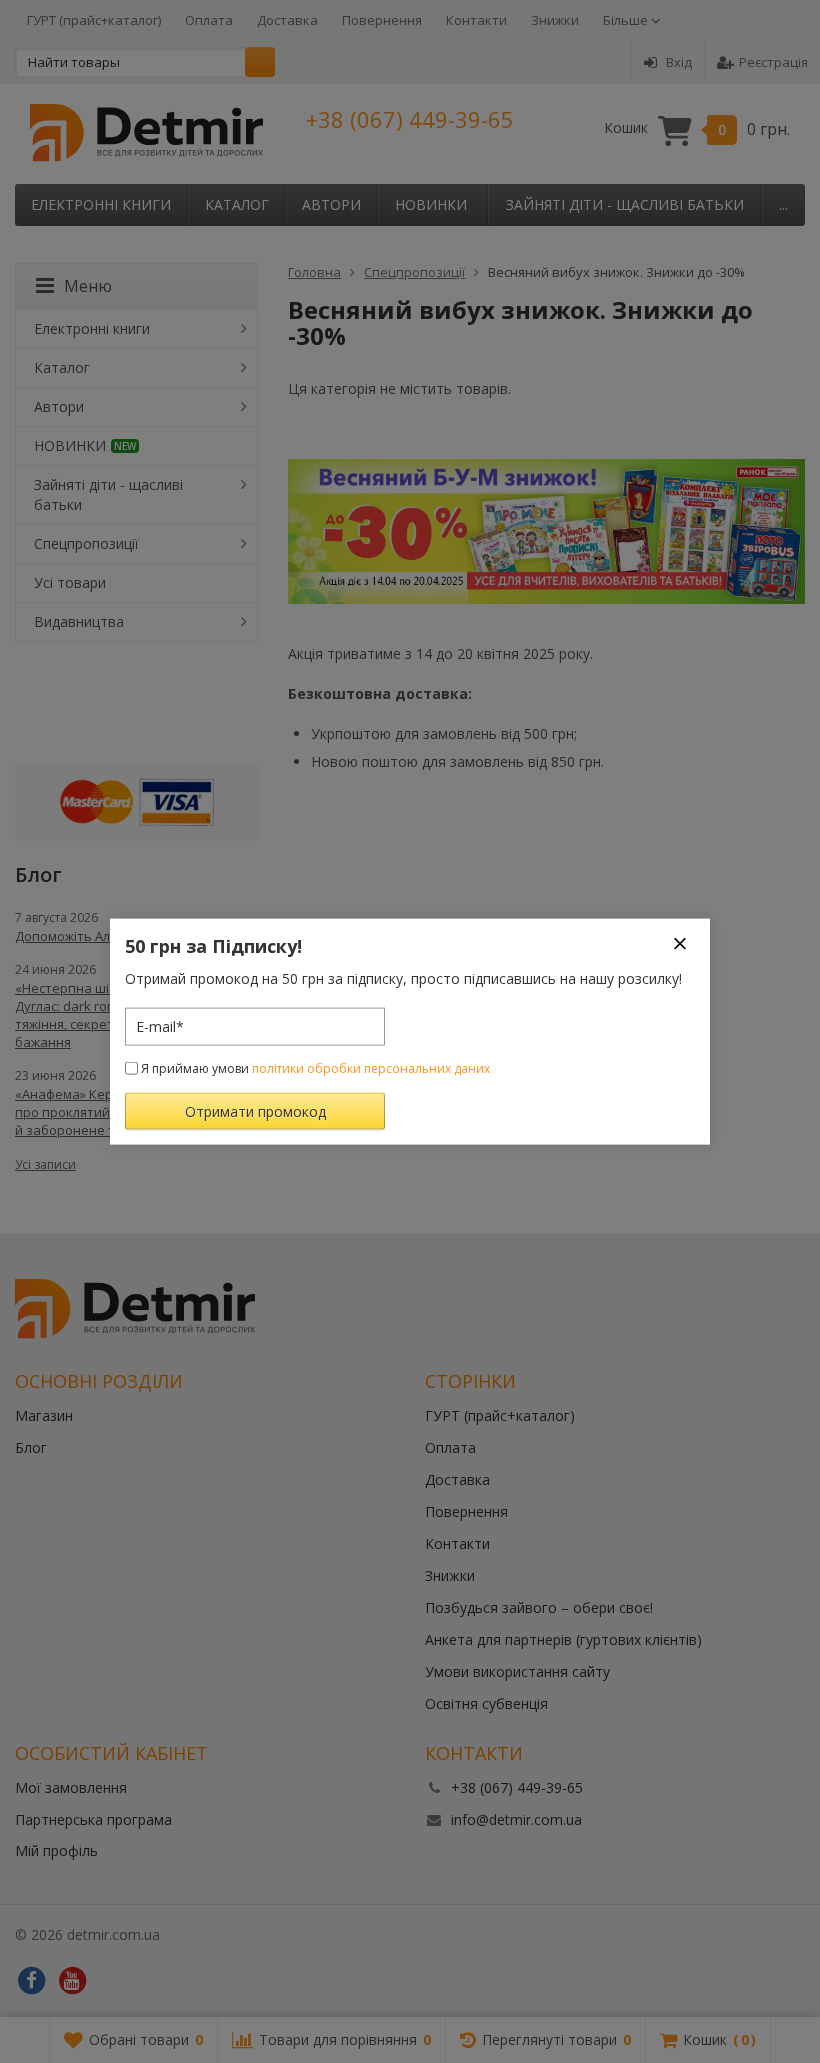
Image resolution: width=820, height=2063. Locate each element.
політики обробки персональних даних (371, 1067)
